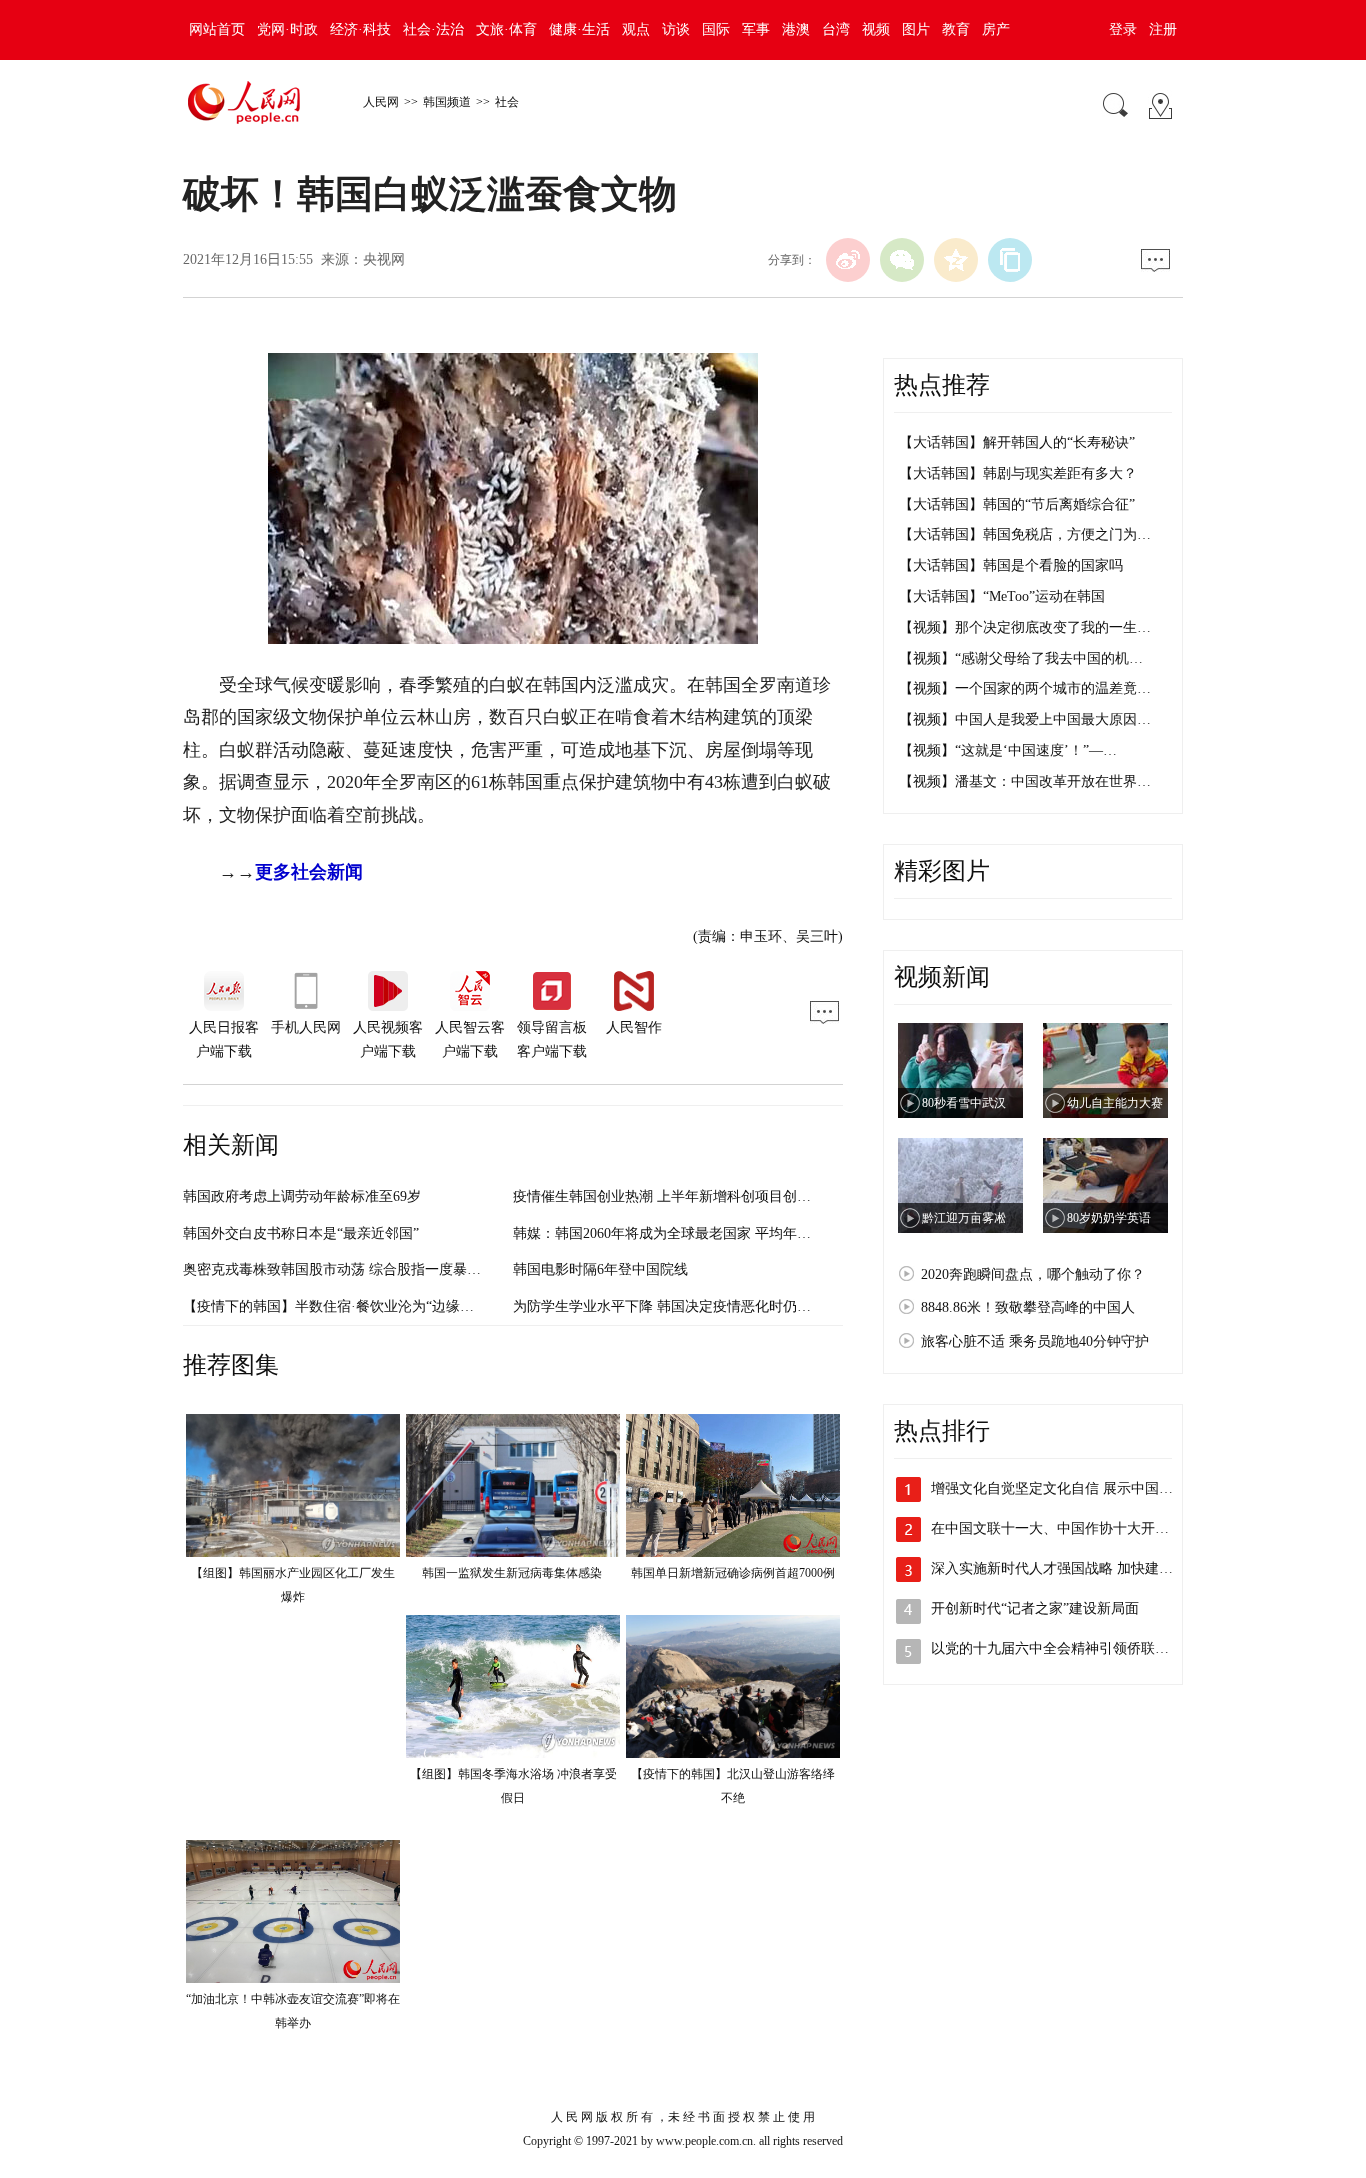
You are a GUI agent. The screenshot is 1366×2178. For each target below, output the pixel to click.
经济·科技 (360, 29)
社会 (507, 102)
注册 (1163, 29)
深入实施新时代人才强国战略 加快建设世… (1066, 1568)
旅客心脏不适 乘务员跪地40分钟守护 (1035, 1341)
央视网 (384, 259)
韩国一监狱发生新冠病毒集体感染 (513, 1573)
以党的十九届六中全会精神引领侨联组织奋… (1071, 1648)
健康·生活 (579, 29)
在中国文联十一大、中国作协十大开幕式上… (1071, 1528)
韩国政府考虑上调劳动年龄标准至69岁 (302, 1196)
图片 (916, 29)
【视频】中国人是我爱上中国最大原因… (1025, 719)
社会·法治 (433, 29)
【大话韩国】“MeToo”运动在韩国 (1002, 596)
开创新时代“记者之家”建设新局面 (1035, 1608)
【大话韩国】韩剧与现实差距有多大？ (1018, 473)
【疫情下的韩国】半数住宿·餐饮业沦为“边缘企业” (338, 1306)
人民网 (381, 102)
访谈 (676, 29)
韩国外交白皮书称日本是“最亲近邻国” (301, 1233)
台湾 (836, 29)
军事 (756, 29)
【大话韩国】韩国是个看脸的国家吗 (1011, 565)
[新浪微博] (848, 260)
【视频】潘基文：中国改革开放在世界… (1025, 781)
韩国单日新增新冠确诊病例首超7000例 (733, 1573)
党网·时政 (287, 29)
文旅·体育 (506, 29)
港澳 (796, 29)
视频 (876, 29)
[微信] (902, 260)
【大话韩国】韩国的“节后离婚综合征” (1017, 504)
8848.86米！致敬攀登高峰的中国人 (1028, 1307)
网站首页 (217, 29)
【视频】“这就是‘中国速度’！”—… (1008, 750)
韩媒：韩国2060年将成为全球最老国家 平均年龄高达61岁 (690, 1233)
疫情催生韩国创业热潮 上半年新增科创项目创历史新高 (683, 1196)
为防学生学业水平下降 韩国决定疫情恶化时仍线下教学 (683, 1306)
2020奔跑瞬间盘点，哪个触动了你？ (1033, 1274)
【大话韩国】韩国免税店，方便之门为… (1025, 534)
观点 (636, 29)
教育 (956, 29)
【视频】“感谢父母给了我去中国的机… (1021, 658)
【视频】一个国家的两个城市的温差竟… (1025, 688)
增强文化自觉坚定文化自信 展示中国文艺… (1066, 1488)
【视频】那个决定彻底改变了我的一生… (1025, 627)
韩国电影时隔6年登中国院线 (600, 1269)
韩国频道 (447, 102)
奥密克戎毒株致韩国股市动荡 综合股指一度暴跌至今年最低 (367, 1269)
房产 (996, 29)
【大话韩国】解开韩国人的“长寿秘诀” (1017, 442)
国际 (716, 29)
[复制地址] (1010, 260)
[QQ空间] (956, 260)
